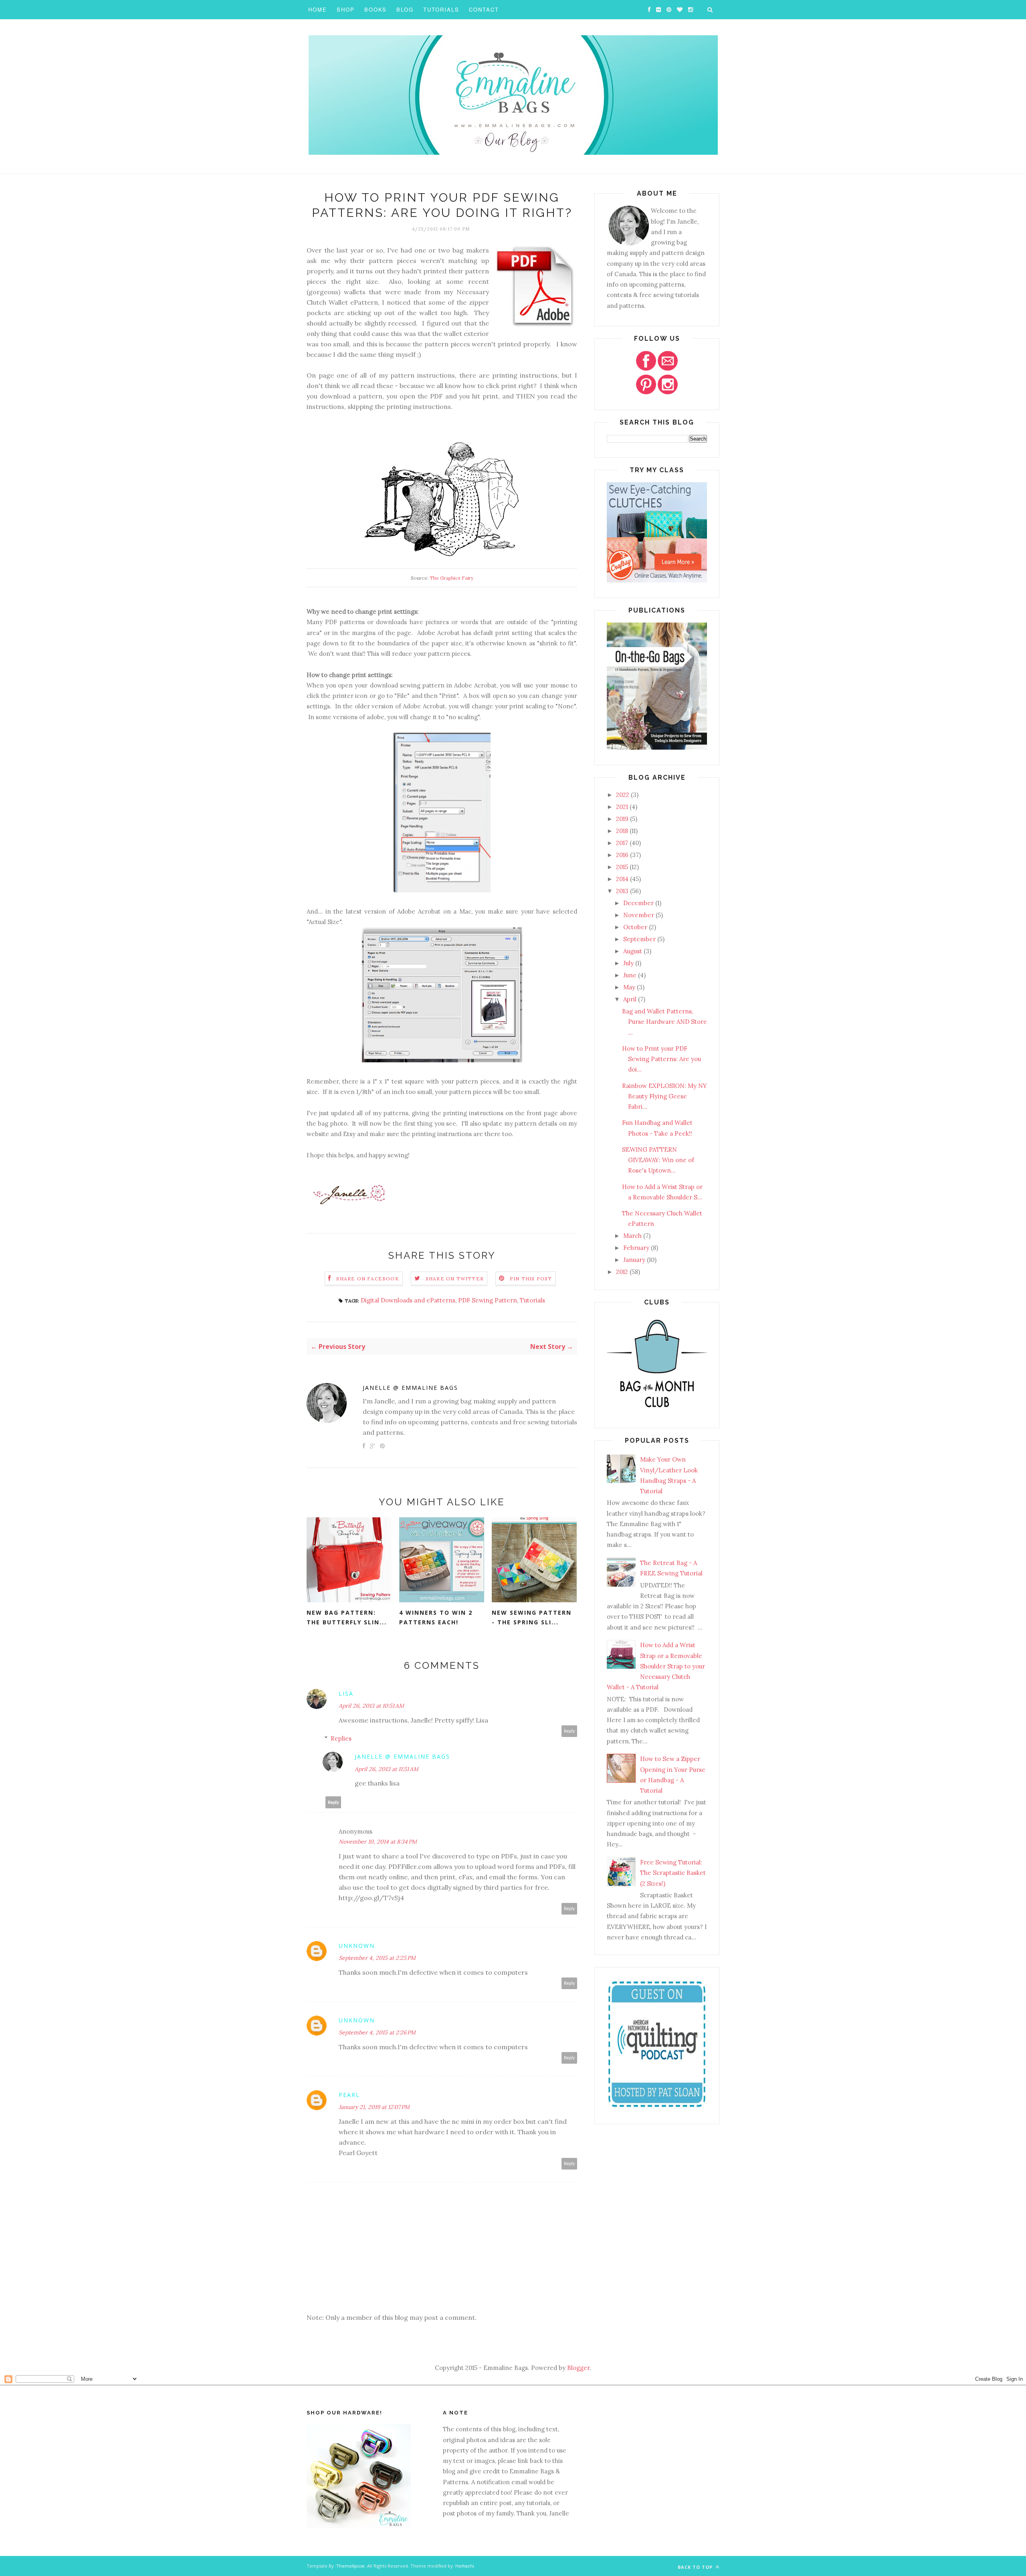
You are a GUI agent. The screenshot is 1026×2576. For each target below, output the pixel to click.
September (639, 939)
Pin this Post (531, 1279)
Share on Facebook (368, 1279)
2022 (623, 795)
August (633, 951)
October (635, 927)
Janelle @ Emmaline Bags (410, 1388)
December (638, 903)
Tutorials (441, 9)
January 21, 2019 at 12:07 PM (374, 2107)
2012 (622, 1272)
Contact (484, 9)
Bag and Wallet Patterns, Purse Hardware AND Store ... (664, 1022)
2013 (622, 891)
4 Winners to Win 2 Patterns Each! (436, 1618)
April (630, 999)
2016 (622, 855)
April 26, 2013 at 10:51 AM (371, 1706)
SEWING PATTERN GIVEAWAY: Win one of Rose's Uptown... (658, 1160)
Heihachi (465, 2566)
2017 (622, 843)
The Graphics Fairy (451, 578)
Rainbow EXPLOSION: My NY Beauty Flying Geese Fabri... (664, 1096)
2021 (622, 807)
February (636, 1248)
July (628, 963)
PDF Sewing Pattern (488, 1300)
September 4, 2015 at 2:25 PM (377, 1958)
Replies (341, 1738)
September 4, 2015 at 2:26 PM (377, 2032)
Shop (346, 9)
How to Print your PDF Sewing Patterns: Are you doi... (661, 1059)
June (630, 975)
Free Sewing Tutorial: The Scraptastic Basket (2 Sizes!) (673, 1873)
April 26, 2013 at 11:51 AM (387, 1769)
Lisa (346, 1693)
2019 (622, 819)
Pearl (349, 2095)
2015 (622, 867)
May (629, 987)
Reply (570, 1731)
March (632, 1236)
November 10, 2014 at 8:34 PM (378, 1842)
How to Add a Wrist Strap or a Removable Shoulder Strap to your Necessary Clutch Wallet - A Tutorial (656, 1666)
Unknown (357, 1946)
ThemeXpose (350, 2566)
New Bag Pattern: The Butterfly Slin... (347, 1618)
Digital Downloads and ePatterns (408, 1300)
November (639, 915)
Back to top (696, 2567)
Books (376, 9)
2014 (622, 879)
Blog (405, 9)
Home (318, 9)
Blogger (578, 2368)
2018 (622, 831)
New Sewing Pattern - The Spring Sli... (532, 1618)
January (634, 1260)
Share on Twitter (455, 1279)
